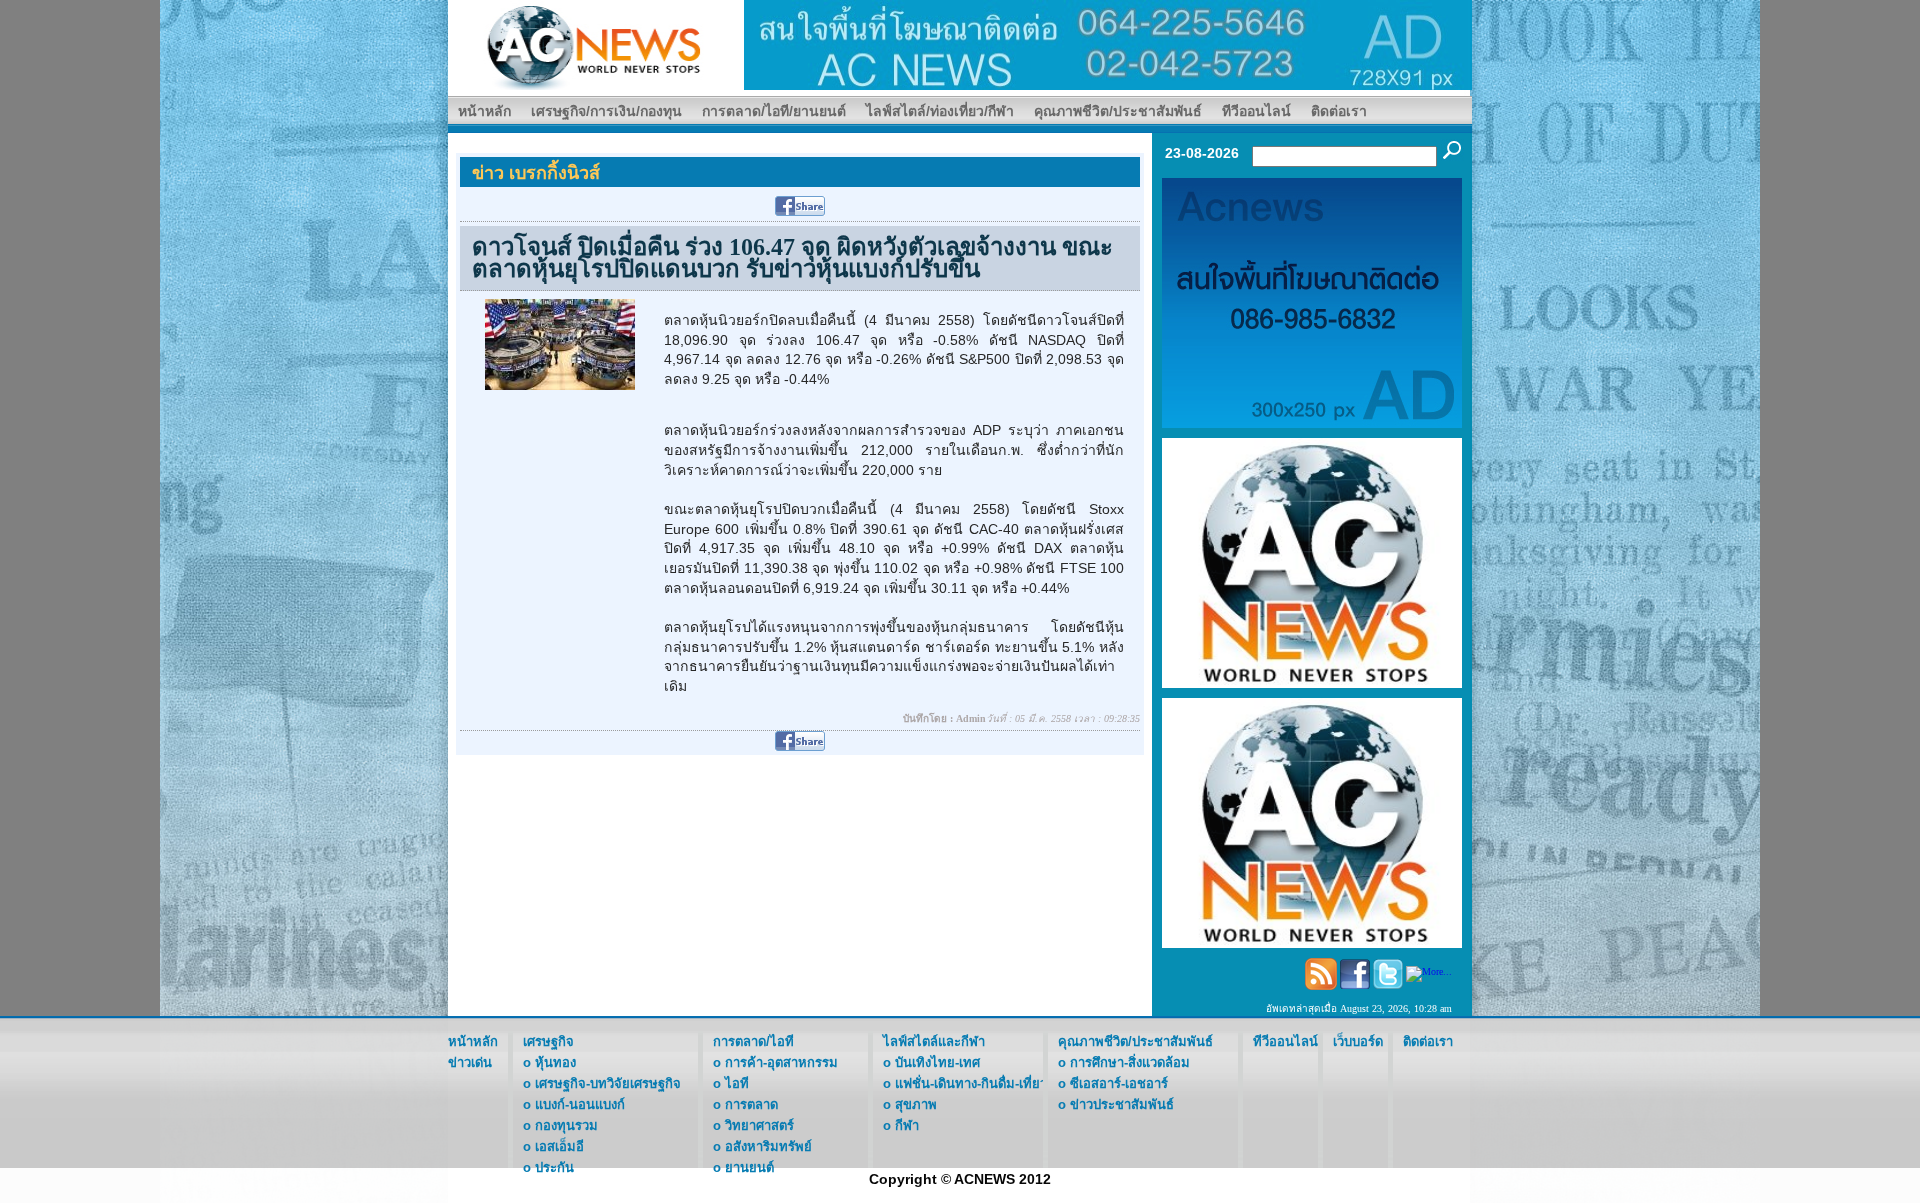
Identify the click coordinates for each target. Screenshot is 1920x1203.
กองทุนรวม (566, 1125)
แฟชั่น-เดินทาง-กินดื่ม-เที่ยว (971, 1083)
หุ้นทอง (555, 1062)
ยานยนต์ (749, 1167)
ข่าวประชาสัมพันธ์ (1122, 1104)
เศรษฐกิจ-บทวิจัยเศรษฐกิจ (608, 1083)
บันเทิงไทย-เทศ (937, 1062)
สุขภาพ (916, 1104)
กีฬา (907, 1125)
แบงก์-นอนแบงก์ (580, 1104)
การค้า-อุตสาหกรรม (781, 1062)
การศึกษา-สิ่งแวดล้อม (1130, 1062)
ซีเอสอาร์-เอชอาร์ (1119, 1083)
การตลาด (751, 1104)
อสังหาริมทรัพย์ (768, 1146)
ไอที (737, 1083)
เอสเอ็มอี (559, 1146)
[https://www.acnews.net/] (1108, 43)
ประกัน (554, 1167)
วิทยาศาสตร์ (759, 1125)
